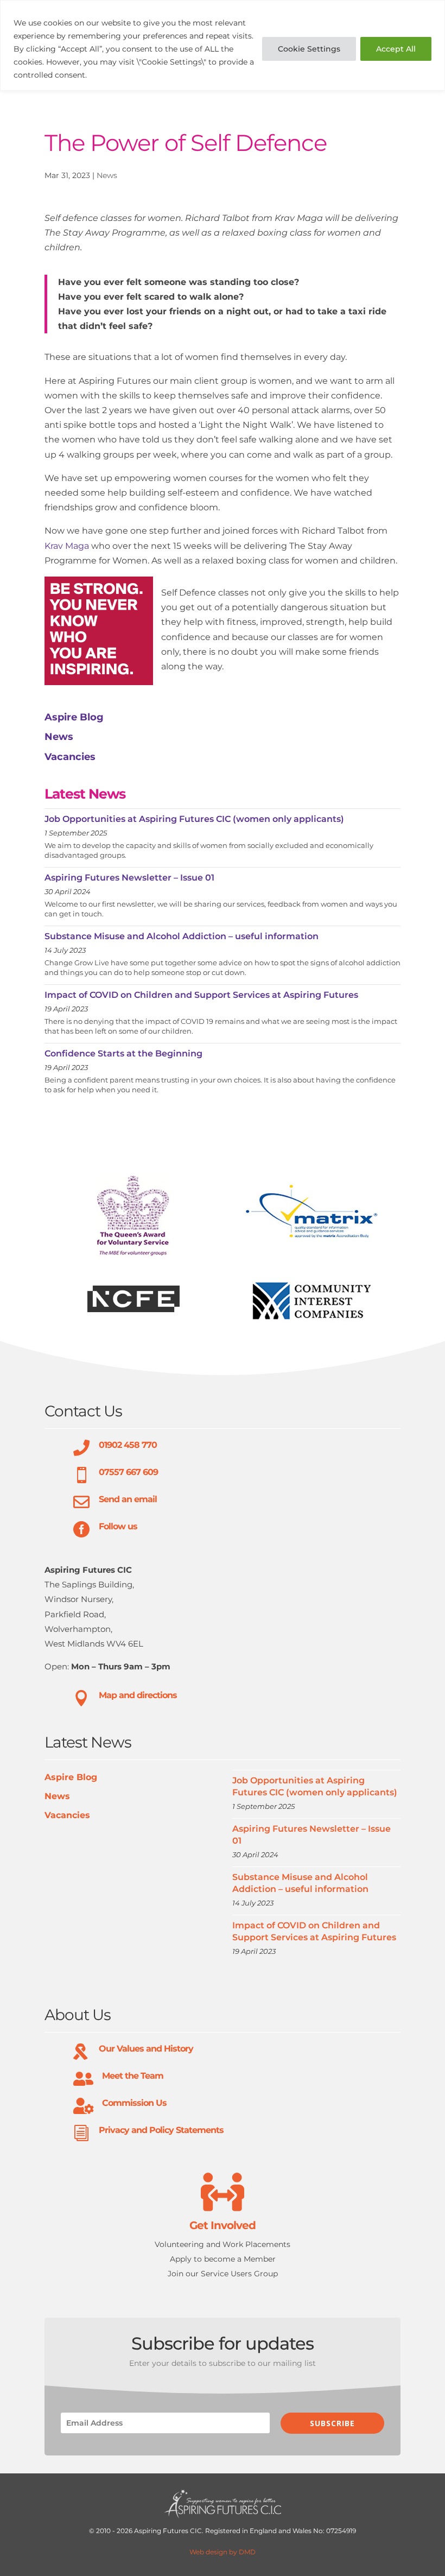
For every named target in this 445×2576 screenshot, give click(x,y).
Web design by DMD (223, 2552)
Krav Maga (67, 546)
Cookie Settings (309, 49)
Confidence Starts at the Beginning (123, 1053)
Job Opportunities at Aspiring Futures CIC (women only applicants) (194, 819)
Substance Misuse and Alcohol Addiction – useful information (182, 936)
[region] (223, 45)
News (107, 175)
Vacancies (70, 757)
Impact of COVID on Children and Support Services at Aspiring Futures (201, 995)
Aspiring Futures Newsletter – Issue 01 (129, 878)
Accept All (396, 49)
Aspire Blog (74, 717)
